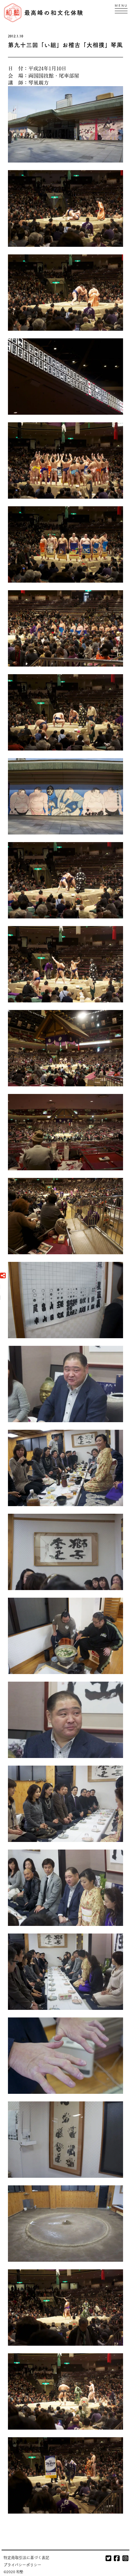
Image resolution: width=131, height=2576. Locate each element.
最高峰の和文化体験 (54, 13)
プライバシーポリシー (22, 2565)
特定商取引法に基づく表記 (26, 2557)
